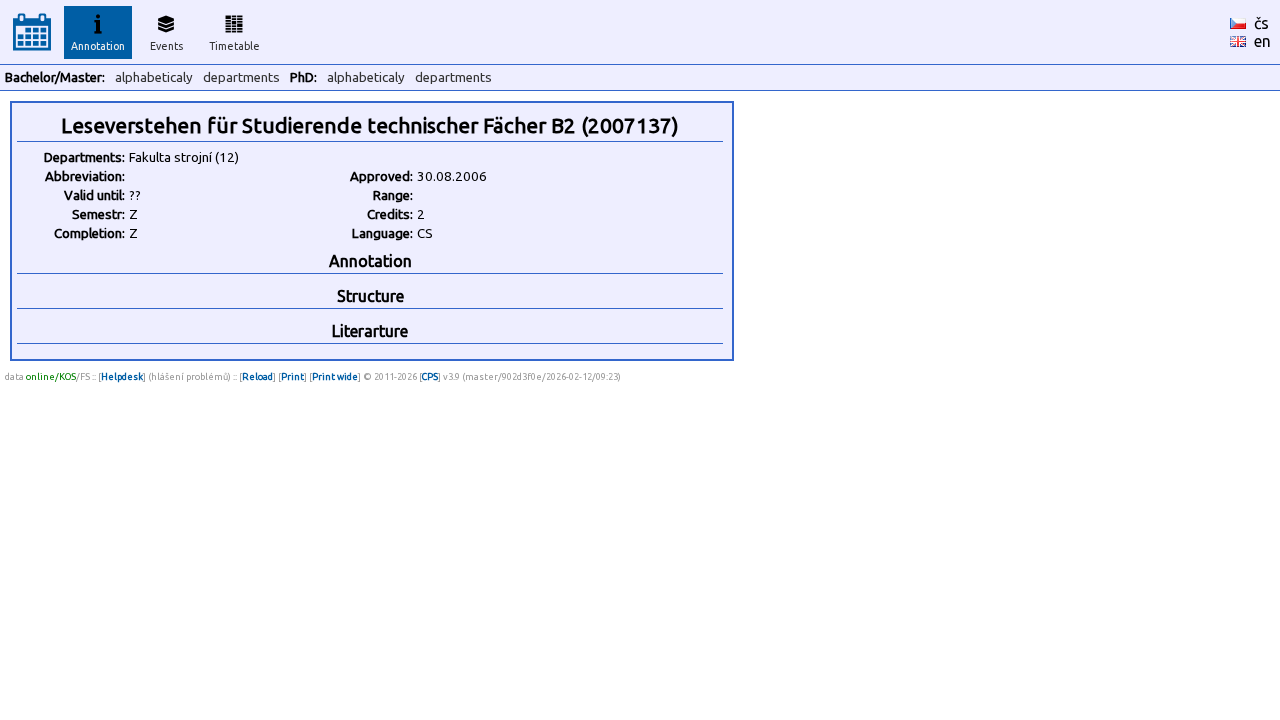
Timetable (234, 46)
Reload (257, 376)
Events (166, 46)
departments (241, 77)
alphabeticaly (154, 77)
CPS (430, 376)
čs (1261, 23)
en (1262, 41)
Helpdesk (122, 376)
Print (292, 376)
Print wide (335, 376)
